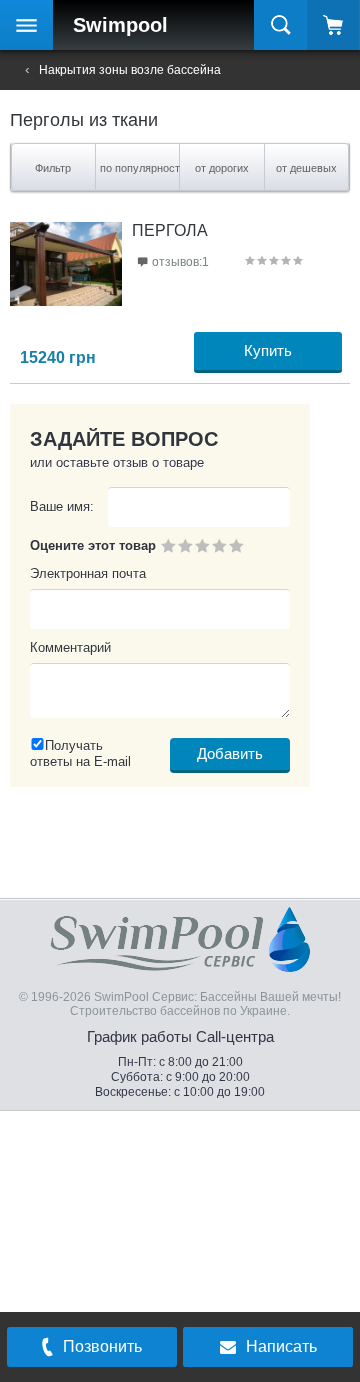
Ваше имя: (62, 506)
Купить (268, 350)
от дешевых (306, 168)
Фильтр (53, 168)
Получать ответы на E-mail (80, 753)
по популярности (140, 168)
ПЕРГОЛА (170, 230)
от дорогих (222, 168)
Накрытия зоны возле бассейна (130, 70)
